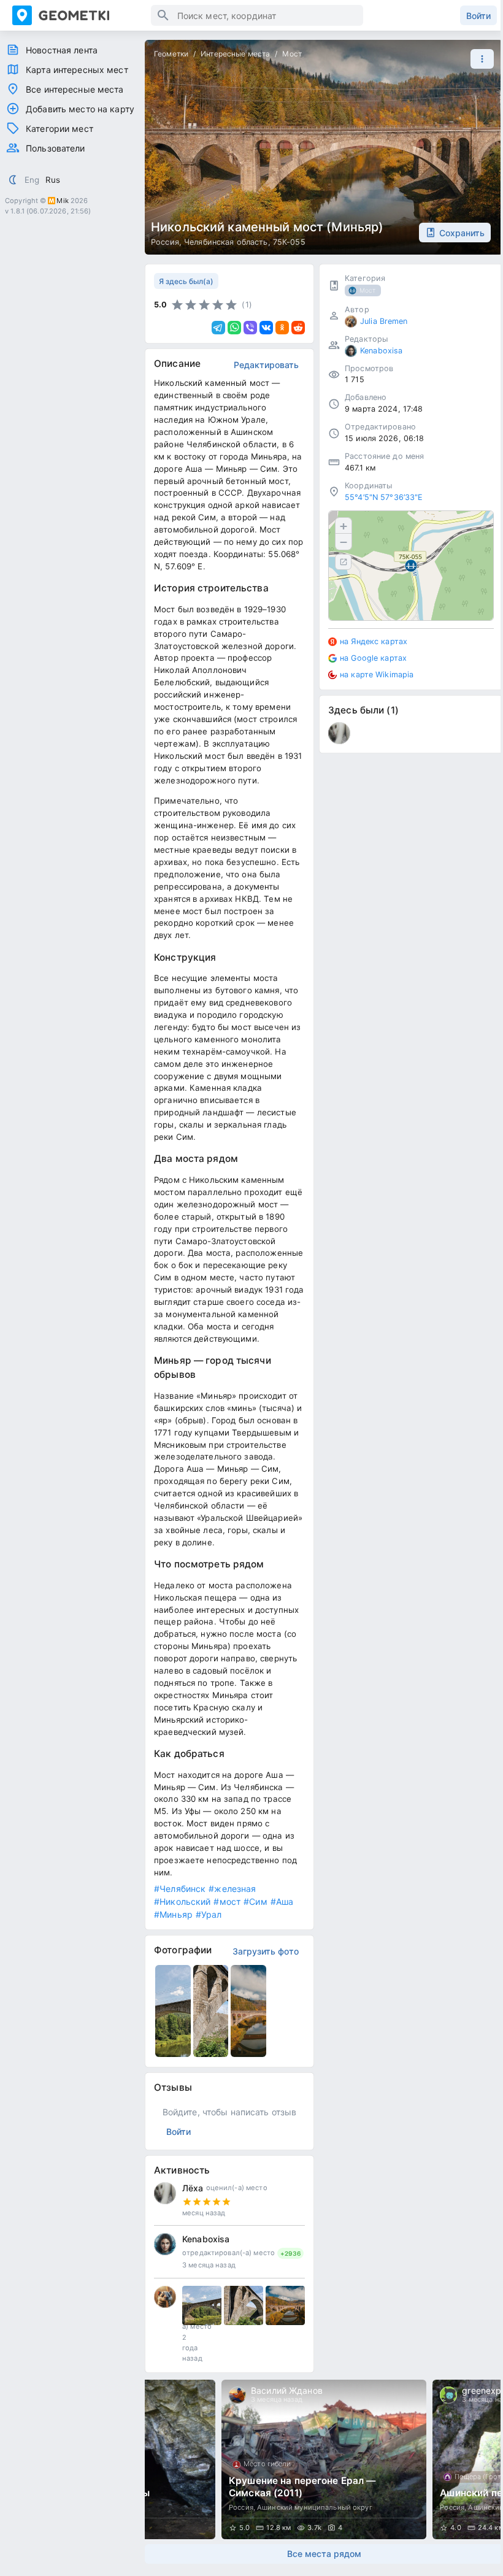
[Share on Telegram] (218, 328)
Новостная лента (62, 50)
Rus (53, 180)
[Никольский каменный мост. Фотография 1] (173, 2011)
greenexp (482, 2390)
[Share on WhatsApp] (234, 328)
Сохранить (462, 233)
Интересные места (235, 54)
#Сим (255, 1901)
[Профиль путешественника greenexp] (448, 2395)
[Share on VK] (266, 328)
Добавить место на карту (80, 109)
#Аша (282, 1901)
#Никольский (182, 1901)
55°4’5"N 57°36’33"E (384, 497)
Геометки (171, 54)
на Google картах (373, 658)
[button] (479, 59)
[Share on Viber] (250, 328)
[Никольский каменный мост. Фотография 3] (248, 2011)
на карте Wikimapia (377, 675)
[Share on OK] (282, 328)
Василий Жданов (287, 2390)
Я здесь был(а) (186, 281)
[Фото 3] (285, 2305)
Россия (165, 242)
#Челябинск (180, 1889)
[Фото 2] (244, 2305)
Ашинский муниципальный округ (315, 2507)
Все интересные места (75, 89)
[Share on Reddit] (298, 328)
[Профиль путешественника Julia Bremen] (165, 2297)
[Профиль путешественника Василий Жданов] (237, 2395)
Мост (292, 54)
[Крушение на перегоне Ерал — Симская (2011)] (324, 2459)
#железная (232, 1889)
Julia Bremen (384, 321)
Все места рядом (324, 2554)
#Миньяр (173, 1914)
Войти (478, 16)
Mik (62, 201)
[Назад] (166, 2459)
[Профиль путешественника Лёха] (165, 2193)
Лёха (193, 2188)
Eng (32, 180)
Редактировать (266, 365)
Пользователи (56, 148)
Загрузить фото (266, 1951)
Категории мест (60, 129)
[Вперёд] (482, 2459)
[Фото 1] (202, 2305)
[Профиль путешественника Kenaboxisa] (165, 2244)
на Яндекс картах (374, 641)
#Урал (209, 1914)
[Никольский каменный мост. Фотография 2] (211, 2011)
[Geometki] (82, 15)
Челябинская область (226, 242)
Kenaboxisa (206, 2239)
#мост (227, 1901)
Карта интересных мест (77, 70)
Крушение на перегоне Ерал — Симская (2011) (302, 2487)
